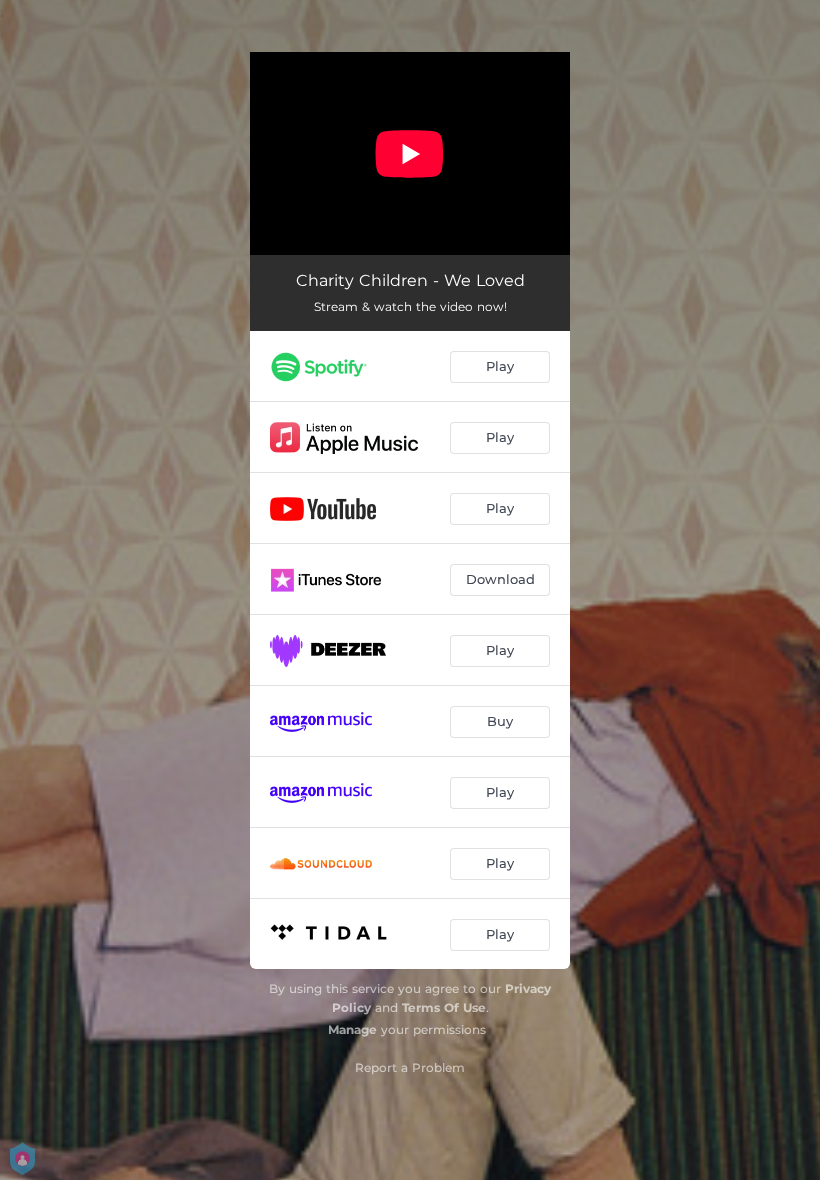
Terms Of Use (444, 1007)
